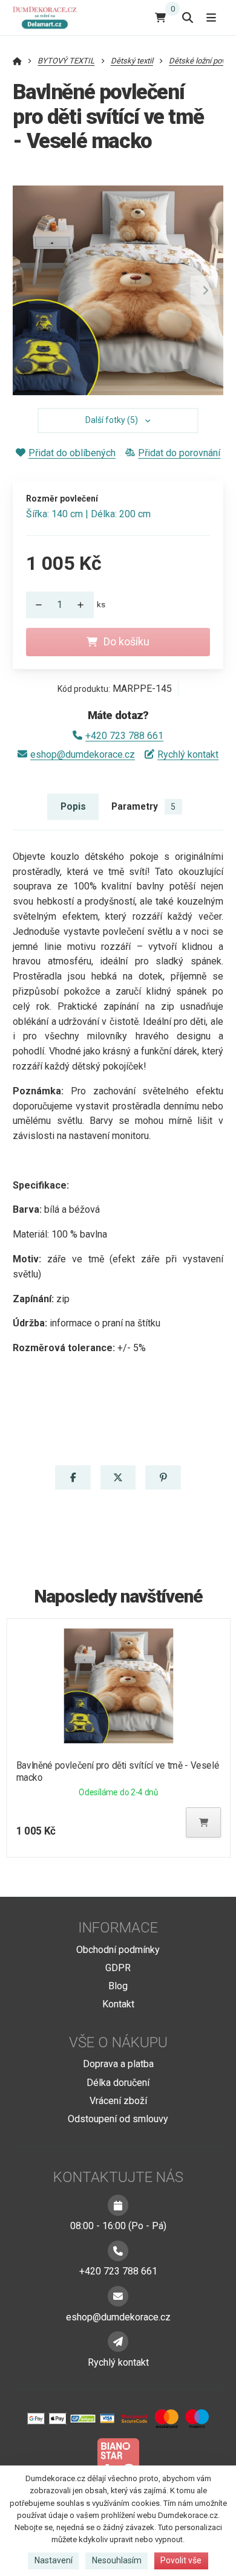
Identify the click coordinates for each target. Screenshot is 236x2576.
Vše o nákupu (118, 2042)
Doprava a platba (118, 2064)
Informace (118, 1928)
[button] (205, 290)
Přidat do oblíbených (72, 453)
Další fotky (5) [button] (112, 420)
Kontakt (118, 2004)
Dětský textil (132, 61)
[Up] (84, 605)
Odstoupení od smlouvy (118, 2119)
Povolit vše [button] (181, 2560)
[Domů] (47, 17)
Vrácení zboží (118, 2101)
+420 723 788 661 (124, 736)
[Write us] (118, 2342)
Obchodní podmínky (118, 1950)
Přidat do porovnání (179, 453)
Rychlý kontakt (188, 754)
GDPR (118, 1968)
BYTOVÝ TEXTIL (66, 61)
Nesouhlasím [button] (117, 2560)
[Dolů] (36, 605)
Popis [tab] (73, 806)
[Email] (118, 2296)
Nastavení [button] (54, 2560)
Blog (118, 1986)
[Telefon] (118, 2251)
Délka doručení (118, 2083)
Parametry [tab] (143, 806)
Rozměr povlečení (62, 499)
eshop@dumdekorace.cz (83, 754)
